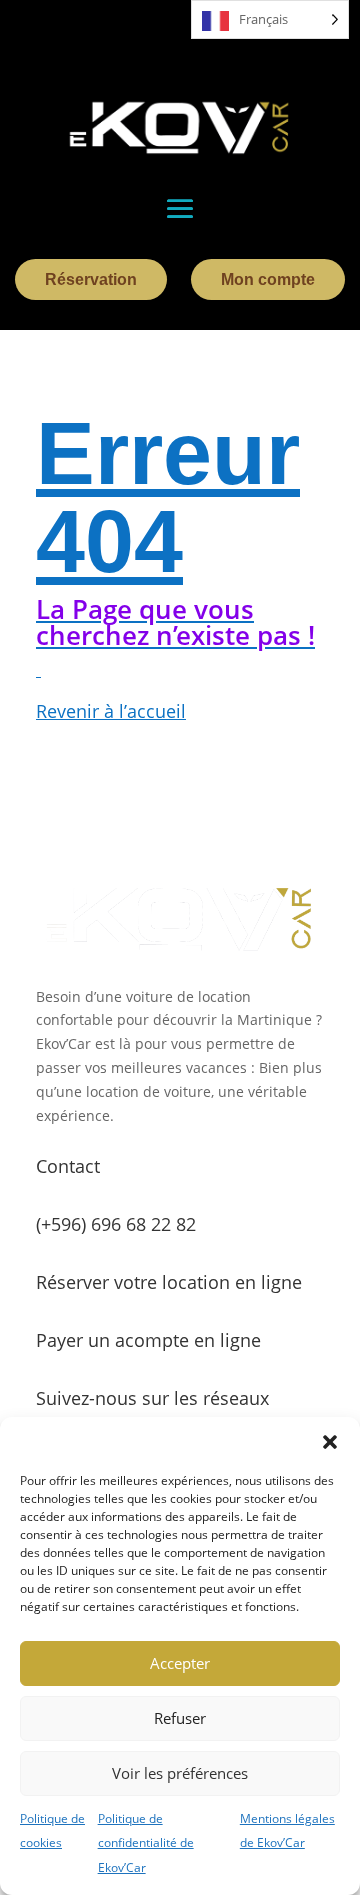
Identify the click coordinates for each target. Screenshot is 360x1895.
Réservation (91, 279)
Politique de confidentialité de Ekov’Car (146, 1843)
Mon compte (268, 279)
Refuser (180, 1718)
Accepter (180, 1663)
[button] (330, 1442)
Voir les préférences (180, 1773)
